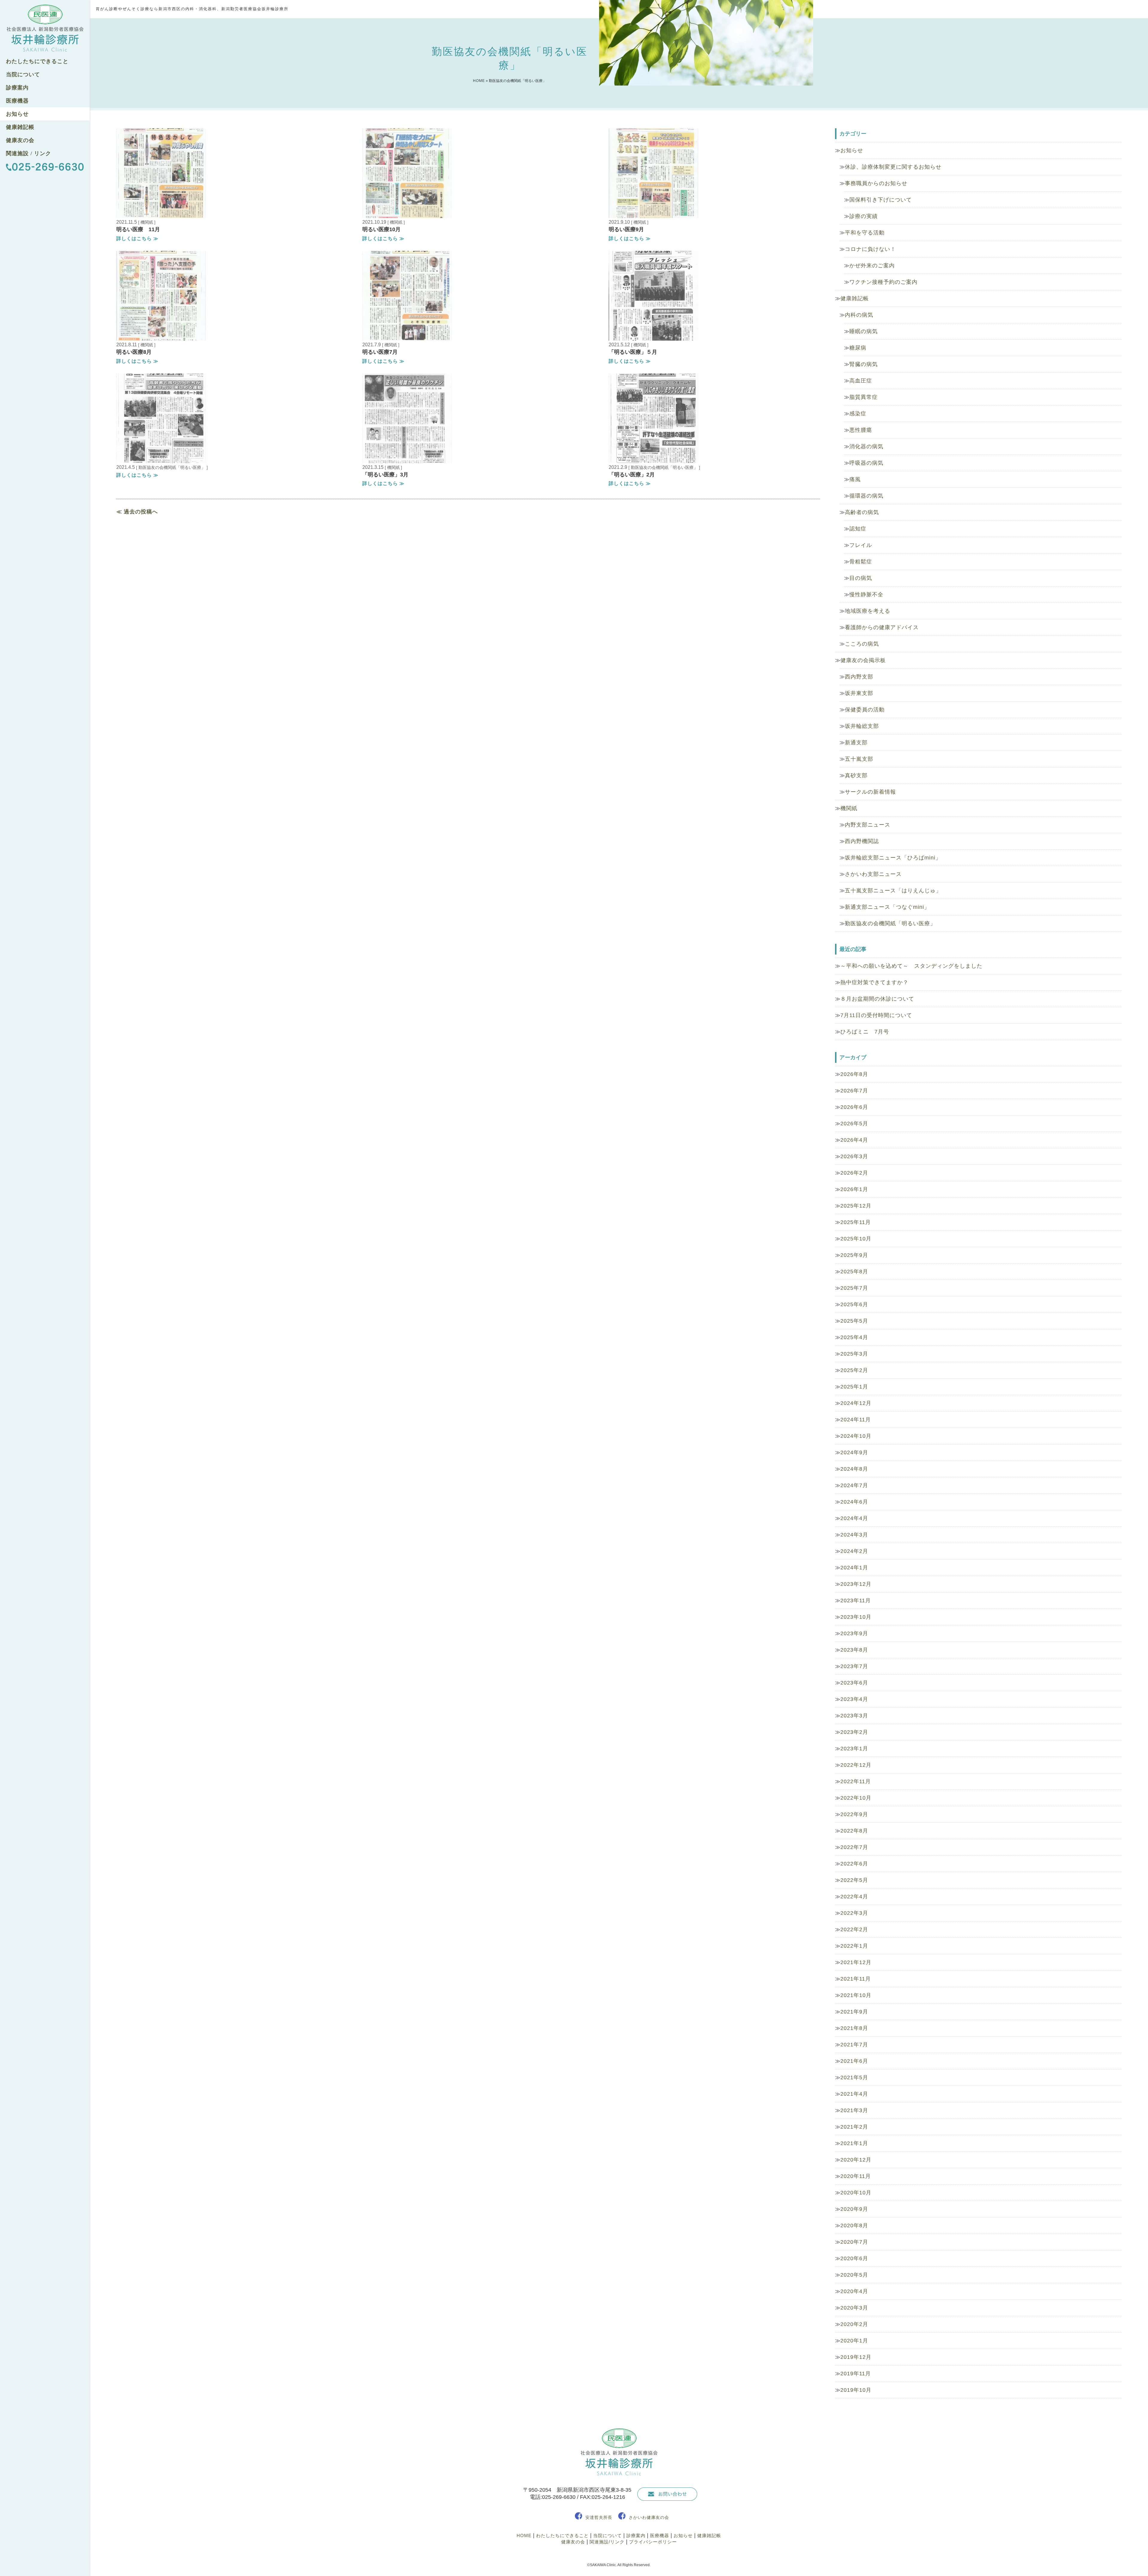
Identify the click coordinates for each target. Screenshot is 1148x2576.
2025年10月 (856, 1239)
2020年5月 (854, 2275)
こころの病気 (862, 644)
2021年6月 (854, 2061)
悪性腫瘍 (861, 430)
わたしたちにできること (37, 61)
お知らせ (17, 114)
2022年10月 (856, 1798)
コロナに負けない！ (870, 249)
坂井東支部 (859, 693)
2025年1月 (854, 1387)
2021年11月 (856, 1979)
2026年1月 (854, 1189)
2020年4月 (854, 2291)
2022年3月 (854, 1913)
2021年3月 (854, 2110)
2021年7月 (854, 2045)
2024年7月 (854, 1485)
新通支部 (856, 743)
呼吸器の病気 (866, 463)
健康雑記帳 (20, 127)
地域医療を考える (868, 611)
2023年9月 (854, 1633)
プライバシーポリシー (653, 2542)
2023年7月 (854, 1666)
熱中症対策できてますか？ (874, 982)
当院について (23, 74)
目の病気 (861, 578)
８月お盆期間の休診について (877, 999)
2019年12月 (856, 2357)
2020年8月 (854, 2226)
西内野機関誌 (862, 841)
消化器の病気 (866, 446)
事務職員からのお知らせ (876, 183)
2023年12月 (856, 1584)
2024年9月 (854, 1452)
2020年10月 (856, 2193)
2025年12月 (856, 1206)
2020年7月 (854, 2242)
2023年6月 (854, 1683)
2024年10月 (856, 1436)
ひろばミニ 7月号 (865, 1032)
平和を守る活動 (865, 233)
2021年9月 (854, 2012)
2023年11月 (856, 1601)
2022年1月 (854, 1946)
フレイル (861, 545)
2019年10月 (856, 2390)
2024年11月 (856, 1420)
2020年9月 (854, 2209)
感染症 (858, 414)
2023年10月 (856, 1617)
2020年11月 (856, 2176)
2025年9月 (854, 1255)
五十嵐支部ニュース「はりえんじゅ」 (893, 891)
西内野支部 (859, 677)
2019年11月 (856, 2374)
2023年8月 (854, 1650)
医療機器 (17, 101)
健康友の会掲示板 (863, 660)
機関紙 (849, 808)
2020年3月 (854, 2308)
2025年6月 (854, 1304)
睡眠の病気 (864, 331)
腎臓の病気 (864, 364)
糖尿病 (858, 348)
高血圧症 (861, 381)
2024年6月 (854, 1502)
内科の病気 (859, 315)
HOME (479, 81)
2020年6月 (854, 2258)
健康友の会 (20, 140)
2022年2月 (854, 1929)
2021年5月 (854, 2077)
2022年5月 (854, 1880)
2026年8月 (854, 1074)
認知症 (858, 529)
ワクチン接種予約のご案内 (883, 282)
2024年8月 (854, 1469)
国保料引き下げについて (881, 200)
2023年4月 (854, 1699)
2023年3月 (854, 1716)
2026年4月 (854, 1140)
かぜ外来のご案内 (872, 266)
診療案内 (17, 88)
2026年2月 (854, 1173)
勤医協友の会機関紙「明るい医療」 (890, 923)
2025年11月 (856, 1222)
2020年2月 (854, 2324)
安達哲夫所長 (599, 2517)
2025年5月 (854, 1321)
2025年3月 (854, 1354)
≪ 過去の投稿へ (137, 512)
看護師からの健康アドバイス (882, 627)
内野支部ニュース (868, 825)
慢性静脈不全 (866, 595)
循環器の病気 (866, 496)
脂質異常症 (864, 397)
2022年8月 (854, 1831)
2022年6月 (854, 1864)
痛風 (855, 479)
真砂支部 (856, 775)
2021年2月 (854, 2127)
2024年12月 (856, 1403)
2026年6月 (854, 1107)
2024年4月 (854, 1518)
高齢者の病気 (862, 512)
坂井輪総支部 (862, 726)
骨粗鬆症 (861, 562)
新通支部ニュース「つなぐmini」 (887, 907)
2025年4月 (854, 1337)
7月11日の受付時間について (876, 1015)
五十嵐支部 (859, 759)
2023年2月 (854, 1732)
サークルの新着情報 (870, 792)
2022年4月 (854, 1897)
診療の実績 (864, 216)
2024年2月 (854, 1551)
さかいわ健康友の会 (649, 2517)
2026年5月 (854, 1124)
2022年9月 (854, 1814)
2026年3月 (854, 1156)
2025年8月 (854, 1272)
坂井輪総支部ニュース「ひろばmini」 (893, 858)
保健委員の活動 (865, 710)
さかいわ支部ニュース (873, 874)
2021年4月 (854, 2094)
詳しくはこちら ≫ (137, 238)
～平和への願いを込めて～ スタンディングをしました (911, 966)
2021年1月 (854, 2143)
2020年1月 (854, 2341)
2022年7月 (854, 1847)
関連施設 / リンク (29, 153)
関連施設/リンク (607, 2542)
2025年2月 (854, 1370)
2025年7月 (854, 1288)
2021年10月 (856, 1995)
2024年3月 (854, 1535)
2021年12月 (856, 1962)
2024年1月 (854, 1568)
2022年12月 (856, 1765)
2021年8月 (854, 2028)
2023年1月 (854, 1749)
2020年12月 (856, 2160)
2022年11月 (856, 1781)
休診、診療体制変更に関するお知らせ (893, 167)
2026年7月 (854, 1091)
